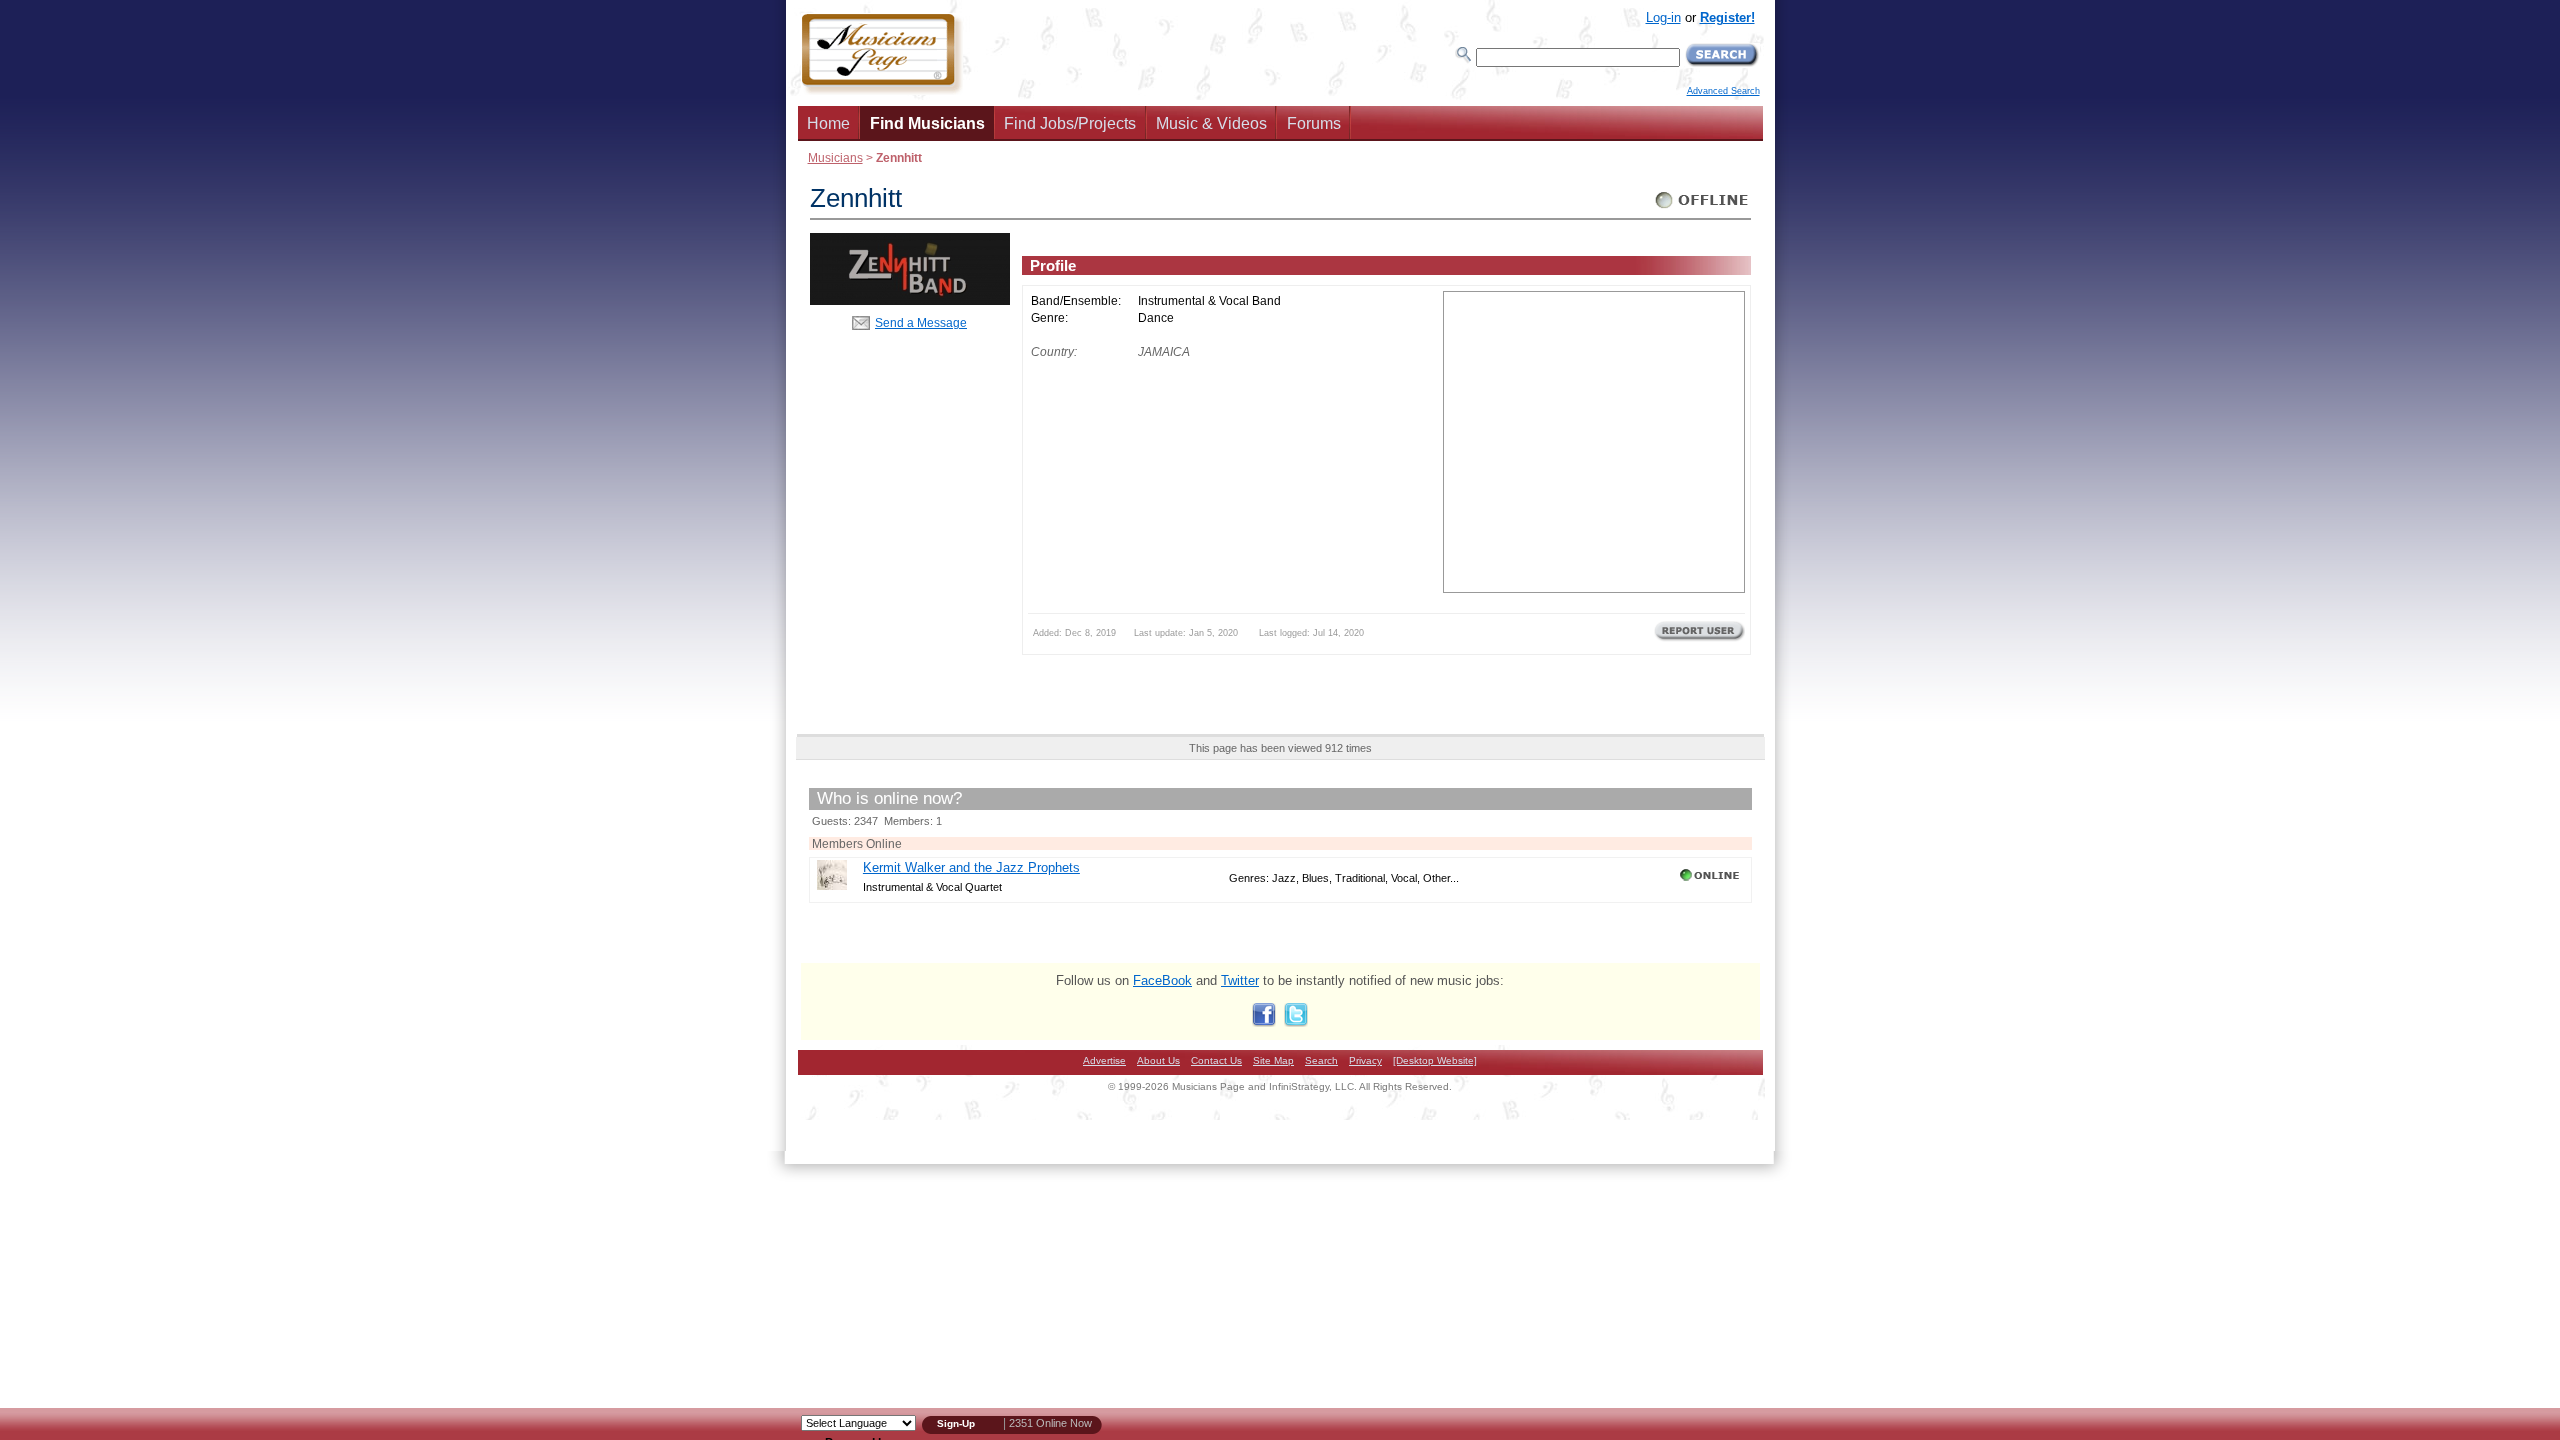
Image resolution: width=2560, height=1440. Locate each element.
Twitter (1240, 980)
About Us (1158, 1060)
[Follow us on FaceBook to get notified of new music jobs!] (1264, 1022)
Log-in (1663, 17)
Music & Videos (1211, 123)
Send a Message (921, 322)
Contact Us (1216, 1060)
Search (1321, 1060)
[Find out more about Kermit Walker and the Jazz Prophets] (832, 885)
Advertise (1104, 1060)
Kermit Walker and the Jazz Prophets (971, 867)
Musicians (835, 157)
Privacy (1365, 1060)
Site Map (1273, 1060)
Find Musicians (927, 123)
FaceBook (1162, 980)
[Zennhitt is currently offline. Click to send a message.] (1702, 208)
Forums (1314, 123)
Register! (1727, 17)
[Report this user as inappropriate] (1699, 639)
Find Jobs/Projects (1070, 123)
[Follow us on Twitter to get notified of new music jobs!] (1296, 1022)
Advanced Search (1723, 91)
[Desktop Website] (1435, 1060)
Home (828, 123)
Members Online (857, 843)
